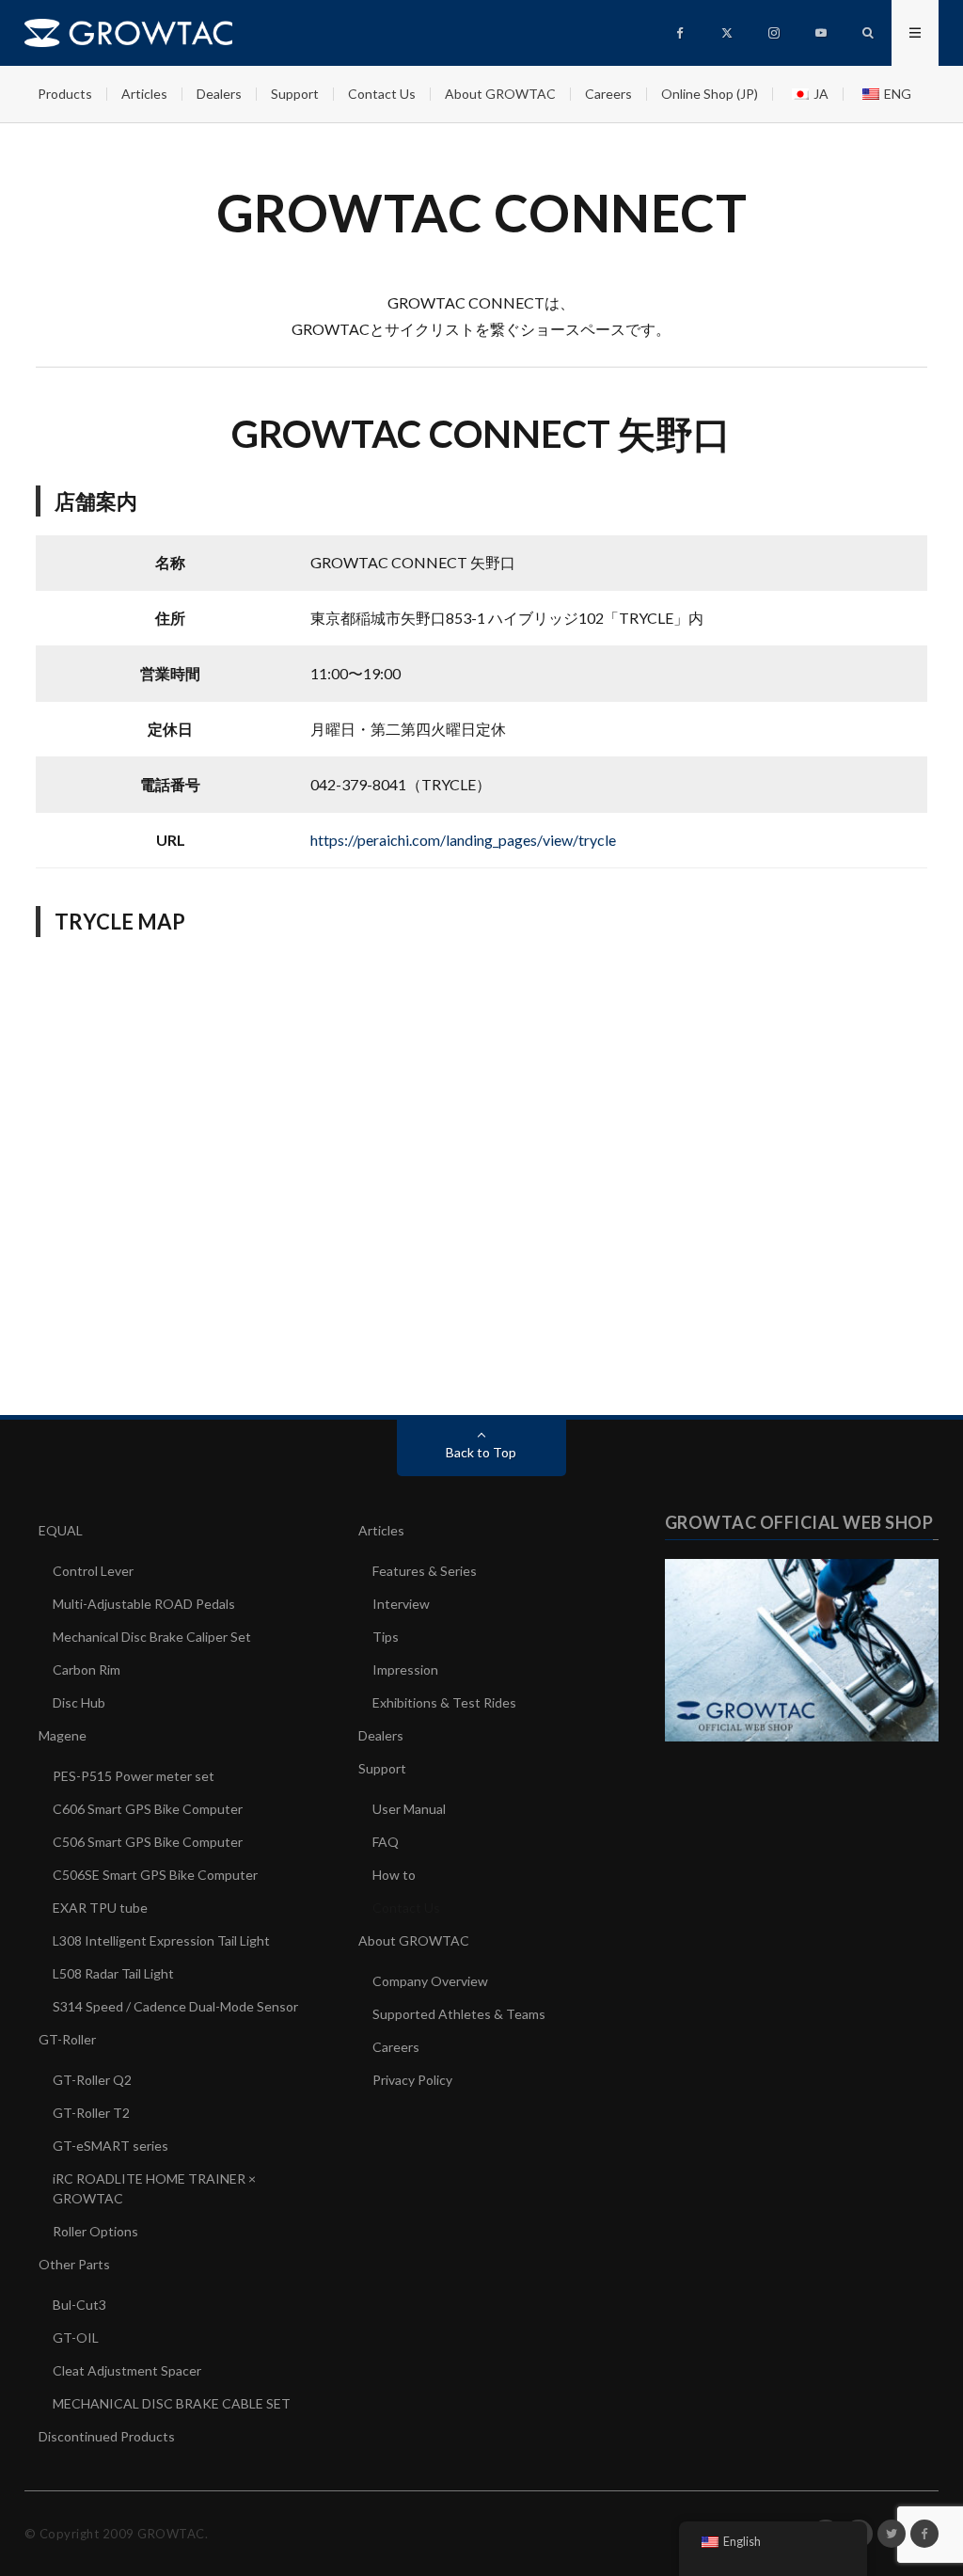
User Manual (409, 1809)
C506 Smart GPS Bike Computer (148, 1842)
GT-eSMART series (111, 2146)
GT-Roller (67, 2039)
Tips (386, 1637)
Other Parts (74, 2264)
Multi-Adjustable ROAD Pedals (144, 1604)
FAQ (386, 1842)
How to (394, 1875)
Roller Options (95, 2231)
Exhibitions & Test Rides (444, 1702)
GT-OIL (76, 2337)
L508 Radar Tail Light (113, 1973)
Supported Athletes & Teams (459, 2014)
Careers (608, 94)
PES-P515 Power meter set (134, 1776)
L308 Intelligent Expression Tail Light (161, 1940)
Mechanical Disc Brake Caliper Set (152, 1637)
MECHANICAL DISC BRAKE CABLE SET (172, 2403)
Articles (144, 94)
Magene (63, 1735)
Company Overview (430, 1981)
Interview (401, 1604)
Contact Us (382, 94)
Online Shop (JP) (710, 94)
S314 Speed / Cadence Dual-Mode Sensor (175, 2006)
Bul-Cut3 (79, 2305)
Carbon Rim (87, 1670)
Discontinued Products (107, 2436)
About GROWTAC (500, 94)
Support (295, 94)
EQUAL (61, 1530)
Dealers (219, 94)
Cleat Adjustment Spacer (127, 2370)
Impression (405, 1670)
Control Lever (93, 1571)
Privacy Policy (412, 2080)
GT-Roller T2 (91, 2113)
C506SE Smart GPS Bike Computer (155, 1875)
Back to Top (481, 1452)
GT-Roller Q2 (92, 2080)
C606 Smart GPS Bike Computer (148, 1809)
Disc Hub (79, 1702)
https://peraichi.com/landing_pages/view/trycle (463, 840)
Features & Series (425, 1571)
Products (65, 94)
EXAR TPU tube (100, 1908)
